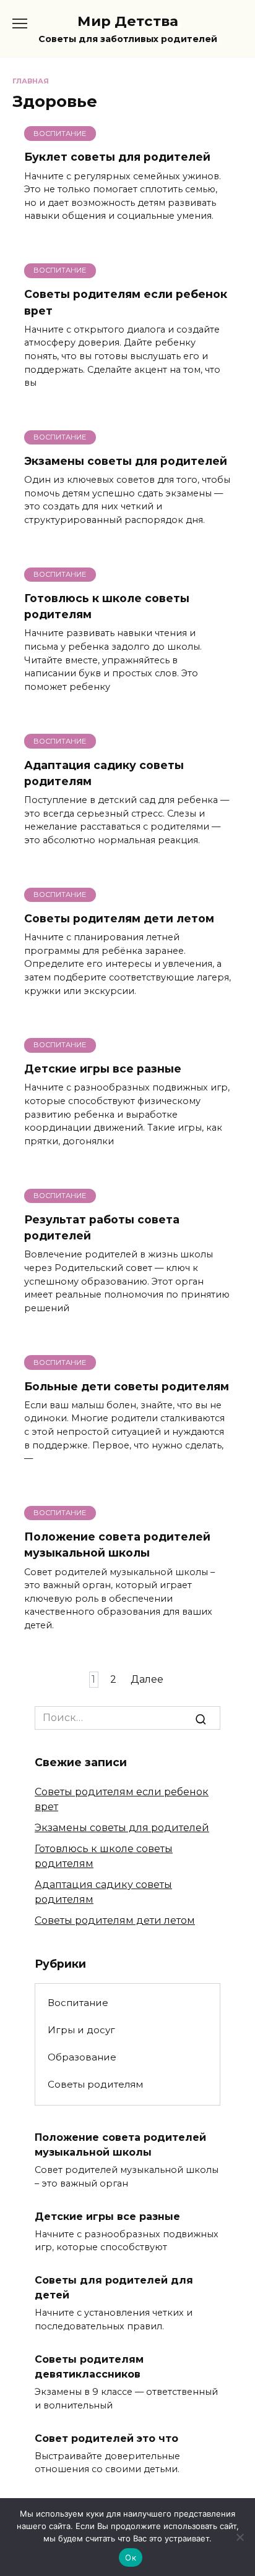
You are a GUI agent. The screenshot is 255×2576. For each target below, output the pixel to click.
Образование (82, 2057)
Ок (131, 2557)
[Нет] (240, 2537)
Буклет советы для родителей (117, 157)
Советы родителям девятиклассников (89, 2367)
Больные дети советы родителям (127, 1386)
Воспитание (78, 2003)
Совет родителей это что (106, 2438)
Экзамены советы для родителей (126, 461)
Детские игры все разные (103, 1069)
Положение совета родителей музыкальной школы (117, 1545)
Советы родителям (95, 2084)
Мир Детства (128, 21)
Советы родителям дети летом (119, 918)
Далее (147, 1680)
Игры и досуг (81, 2030)
